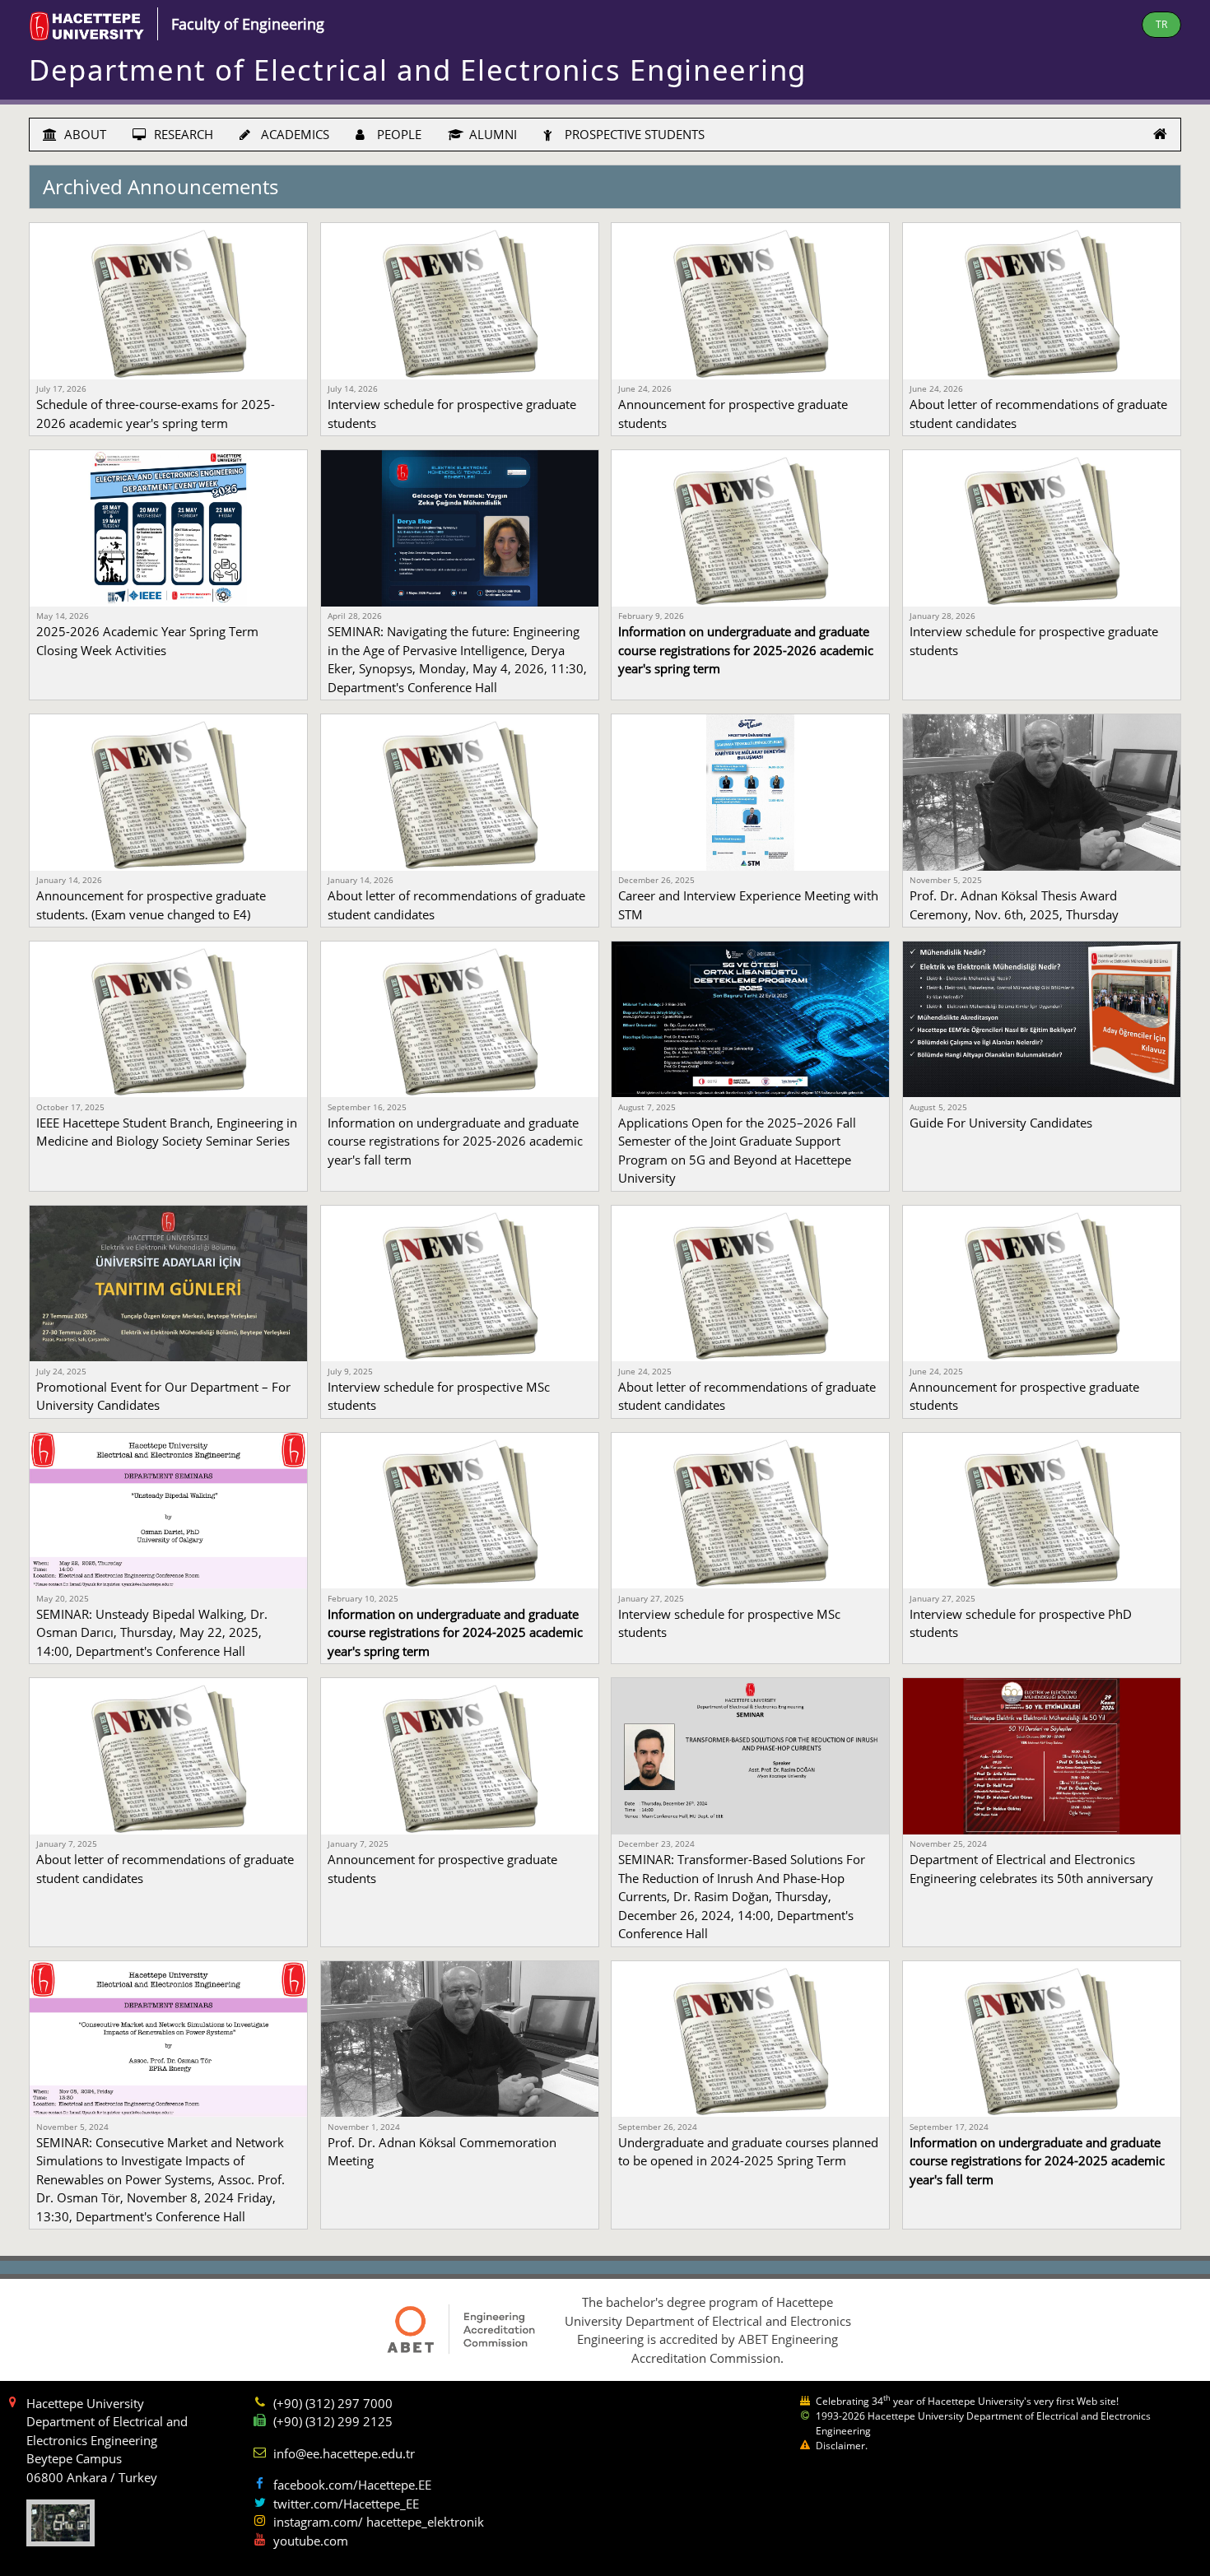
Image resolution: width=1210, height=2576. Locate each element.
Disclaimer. (842, 2446)
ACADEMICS (293, 134)
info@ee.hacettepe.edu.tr (344, 2453)
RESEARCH (182, 134)
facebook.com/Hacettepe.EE (352, 2485)
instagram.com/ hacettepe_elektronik (379, 2522)
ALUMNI (491, 134)
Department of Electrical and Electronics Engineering (418, 70)
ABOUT (84, 134)
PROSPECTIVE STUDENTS (633, 134)
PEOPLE (398, 134)
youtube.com (311, 2541)
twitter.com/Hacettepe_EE (346, 2504)
